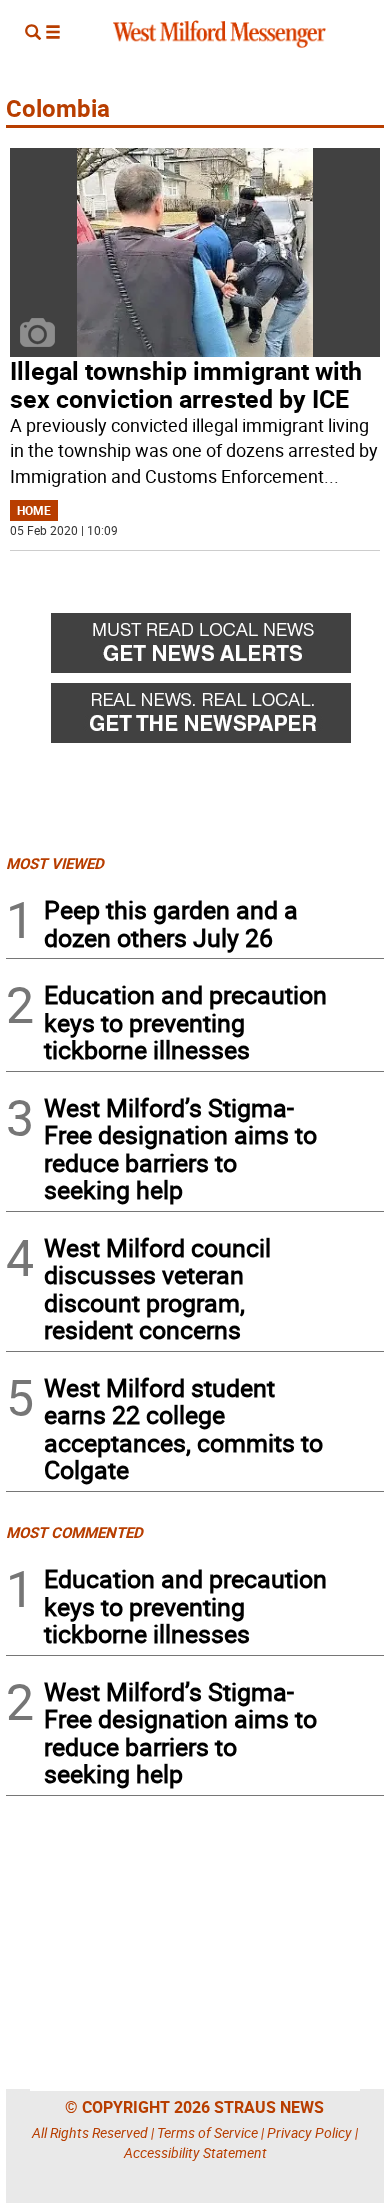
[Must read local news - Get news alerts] (217, 648)
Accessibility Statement (195, 2152)
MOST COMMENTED (74, 1532)
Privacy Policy (309, 2132)
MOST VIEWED (55, 863)
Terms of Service (207, 2132)
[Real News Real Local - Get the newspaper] (217, 718)
